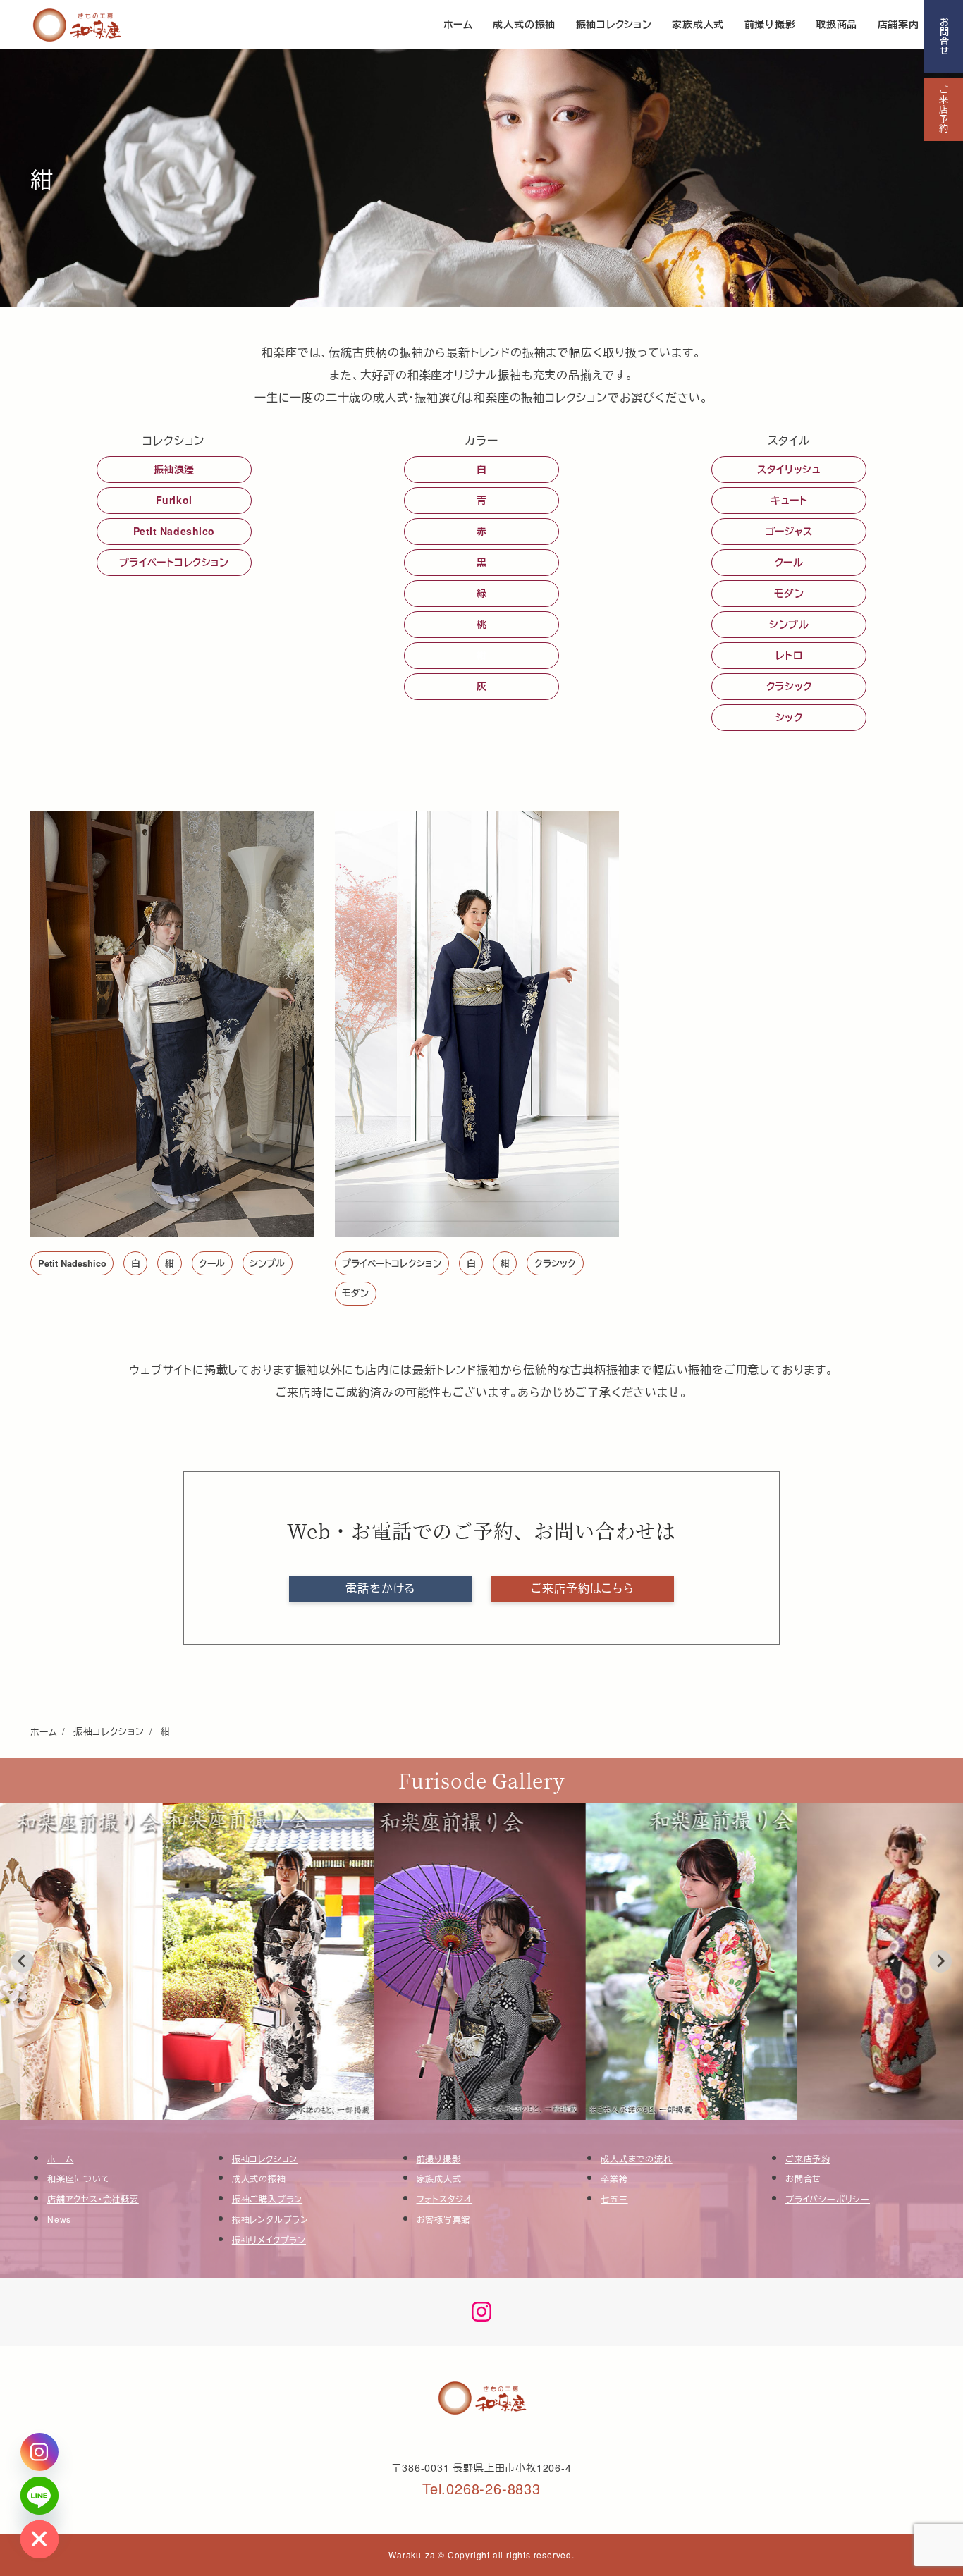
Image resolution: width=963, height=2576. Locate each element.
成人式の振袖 (259, 2178)
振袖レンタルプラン (270, 2219)
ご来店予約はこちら (583, 1588)
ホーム (60, 2158)
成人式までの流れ (636, 2158)
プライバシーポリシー (828, 2198)
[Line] (39, 2496)
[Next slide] (940, 1961)
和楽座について (79, 2178)
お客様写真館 (444, 2219)
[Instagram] (39, 2452)
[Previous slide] (23, 1961)
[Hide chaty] (39, 2539)
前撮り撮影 (439, 2158)
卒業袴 (614, 2178)
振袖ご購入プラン (267, 2198)
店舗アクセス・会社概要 (93, 2198)
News (59, 2219)
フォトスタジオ (445, 2198)
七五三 (614, 2198)
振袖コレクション (265, 2158)
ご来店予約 (944, 110)
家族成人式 (439, 2178)
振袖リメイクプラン (269, 2239)
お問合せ (944, 36)
